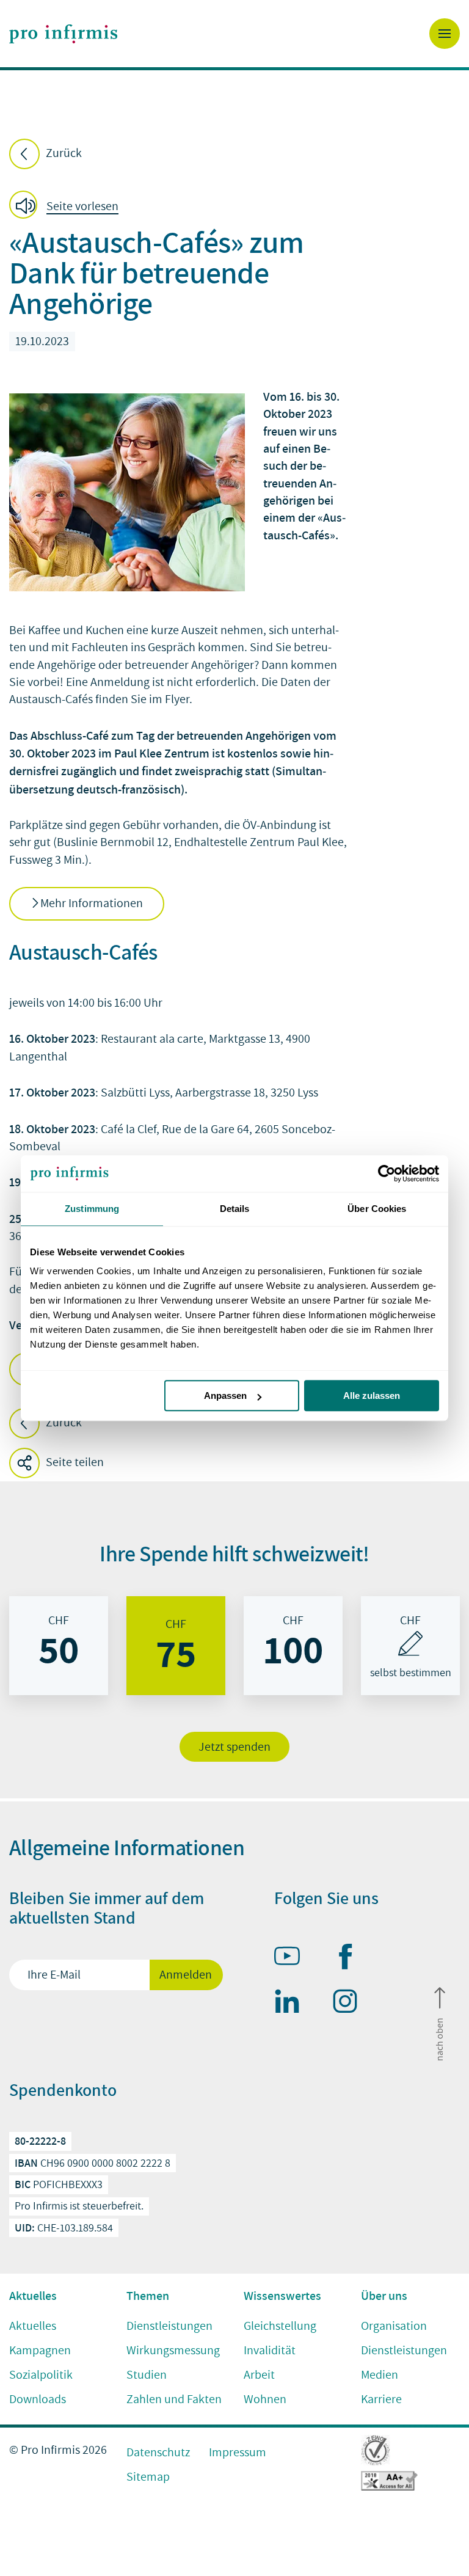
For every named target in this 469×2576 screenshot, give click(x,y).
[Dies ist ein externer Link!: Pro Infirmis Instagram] (351, 2004)
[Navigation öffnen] (445, 34)
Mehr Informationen (92, 903)
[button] (67, 207)
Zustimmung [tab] (92, 1209)
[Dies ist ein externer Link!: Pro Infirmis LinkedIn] (293, 2004)
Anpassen (225, 1396)
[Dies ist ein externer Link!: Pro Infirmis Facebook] (351, 1959)
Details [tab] (235, 1209)
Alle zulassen (372, 1396)
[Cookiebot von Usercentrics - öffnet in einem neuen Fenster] (386, 1173)
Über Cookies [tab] (377, 1209)
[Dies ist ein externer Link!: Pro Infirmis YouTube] (293, 1958)
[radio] (59, 1646)
